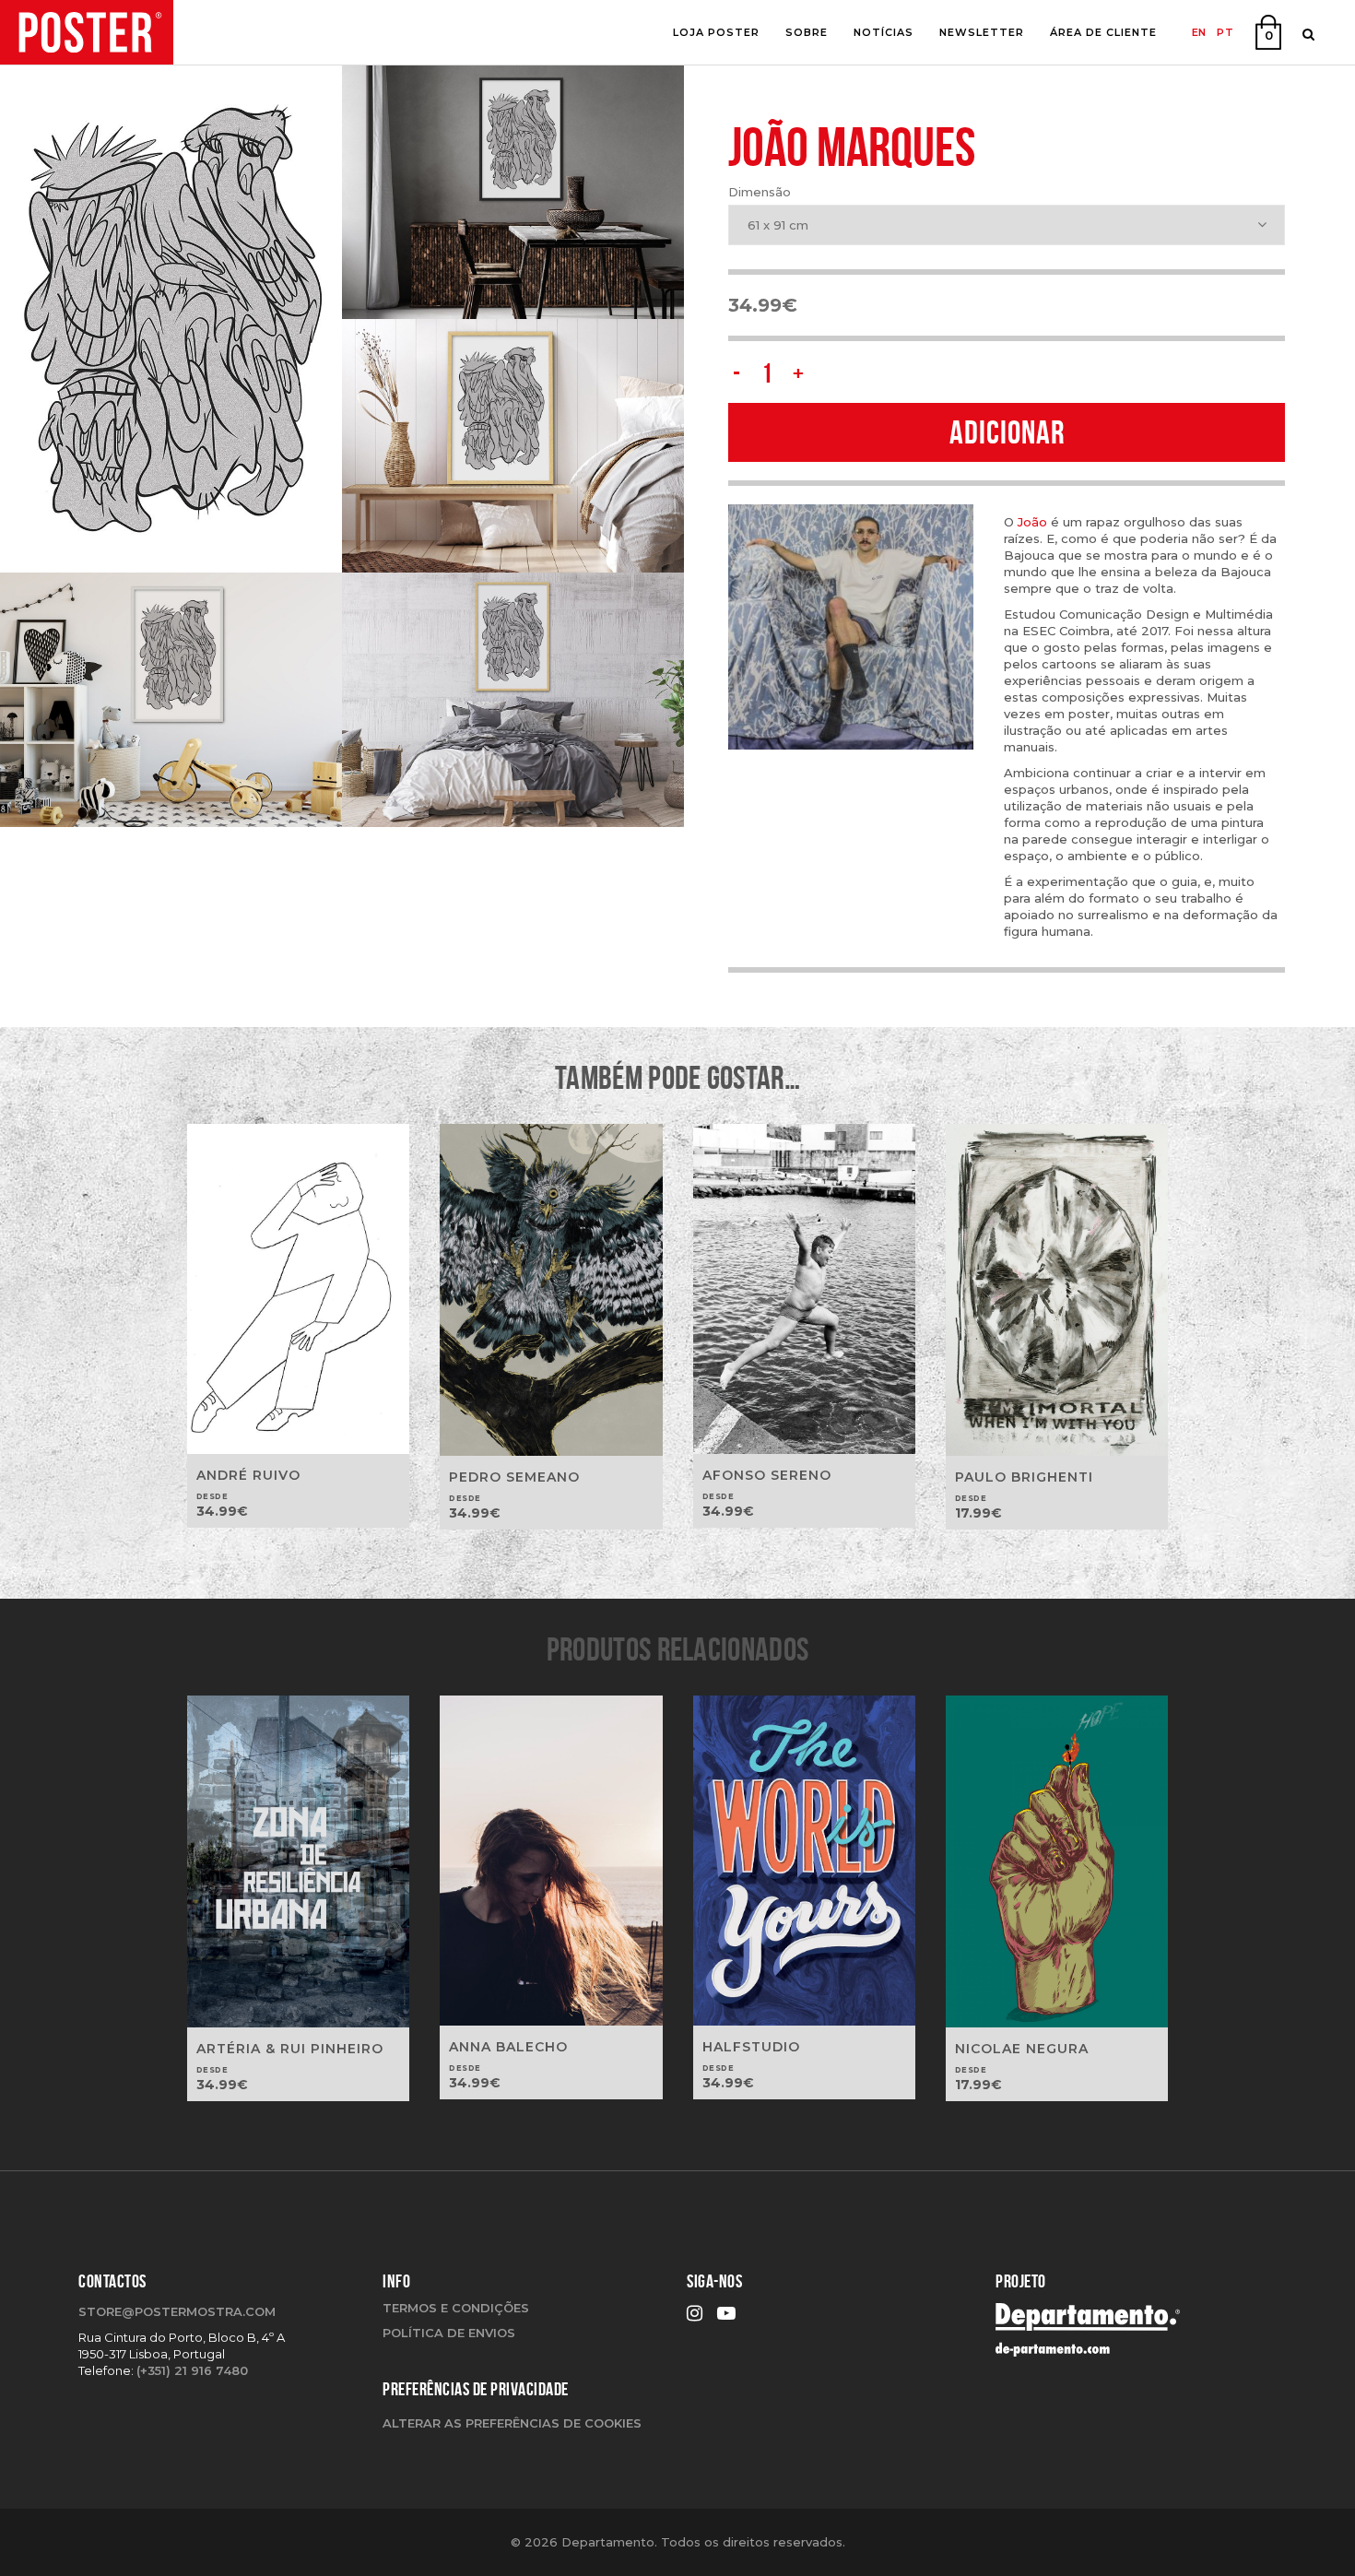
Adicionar (1007, 432)
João (1032, 522)
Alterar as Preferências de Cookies (512, 2423)
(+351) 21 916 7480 (192, 2370)
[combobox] (1007, 225)
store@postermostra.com (177, 2311)
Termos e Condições (456, 2308)
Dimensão (760, 192)
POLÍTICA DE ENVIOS (449, 2333)
